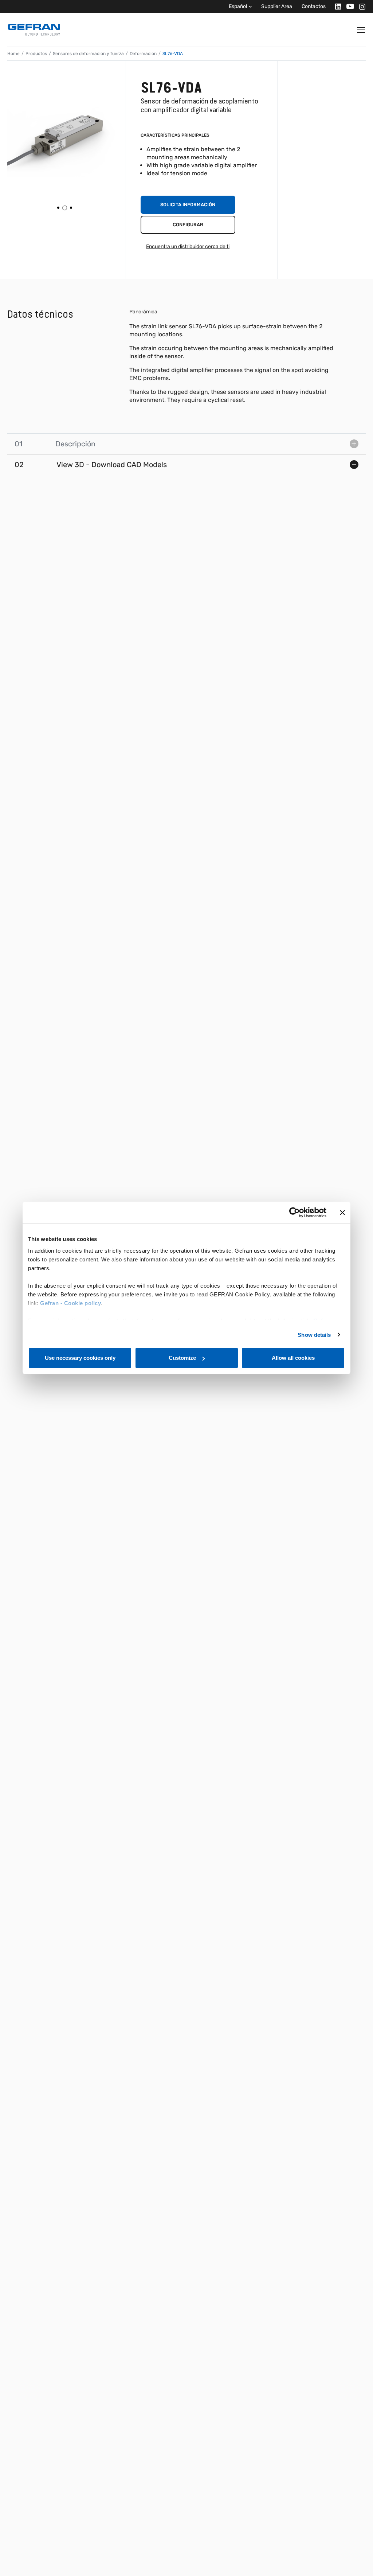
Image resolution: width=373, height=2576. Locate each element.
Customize (182, 1358)
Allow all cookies (293, 1358)
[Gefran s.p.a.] (34, 30)
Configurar (188, 225)
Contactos (314, 6)
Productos (36, 54)
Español (238, 6)
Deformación (143, 54)
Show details (314, 1335)
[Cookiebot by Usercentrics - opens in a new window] (295, 1213)
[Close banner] (342, 1213)
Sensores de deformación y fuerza (88, 54)
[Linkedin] (336, 6)
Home (13, 54)
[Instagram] (360, 6)
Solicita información (188, 205)
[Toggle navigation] (361, 30)
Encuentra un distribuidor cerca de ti (188, 246)
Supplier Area (277, 6)
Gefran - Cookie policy (70, 1303)
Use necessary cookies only (80, 1358)
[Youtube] (348, 6)
